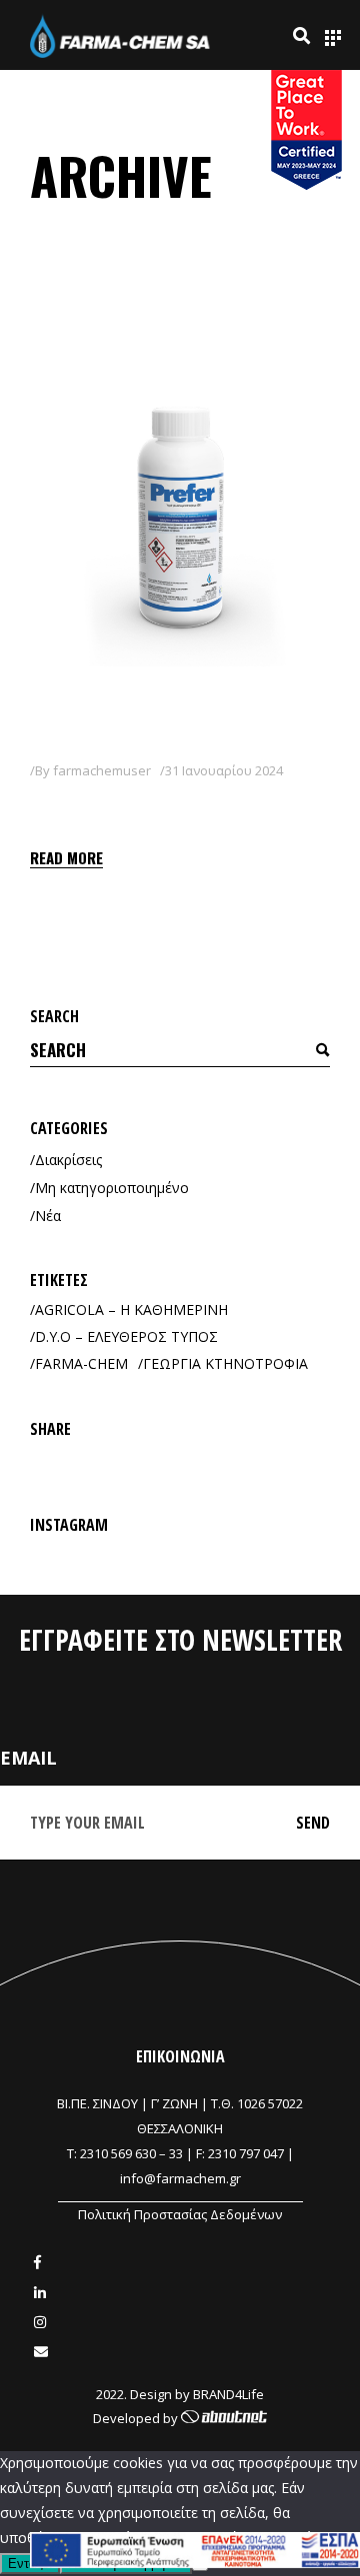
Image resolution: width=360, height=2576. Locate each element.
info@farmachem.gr (180, 2178)
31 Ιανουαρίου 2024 (224, 770)
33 (176, 2153)
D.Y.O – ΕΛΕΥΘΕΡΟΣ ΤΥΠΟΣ (126, 1336)
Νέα (48, 1216)
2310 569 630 (118, 2153)
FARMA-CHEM (81, 1363)
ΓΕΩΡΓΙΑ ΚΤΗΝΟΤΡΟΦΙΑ (225, 1363)
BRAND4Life (228, 2394)
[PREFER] (180, 530)
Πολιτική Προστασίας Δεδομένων (180, 2214)
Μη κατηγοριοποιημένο (112, 1188)
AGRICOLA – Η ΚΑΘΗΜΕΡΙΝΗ (131, 1309)
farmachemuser (102, 770)
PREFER (69, 805)
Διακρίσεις (68, 1160)
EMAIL (28, 1758)
